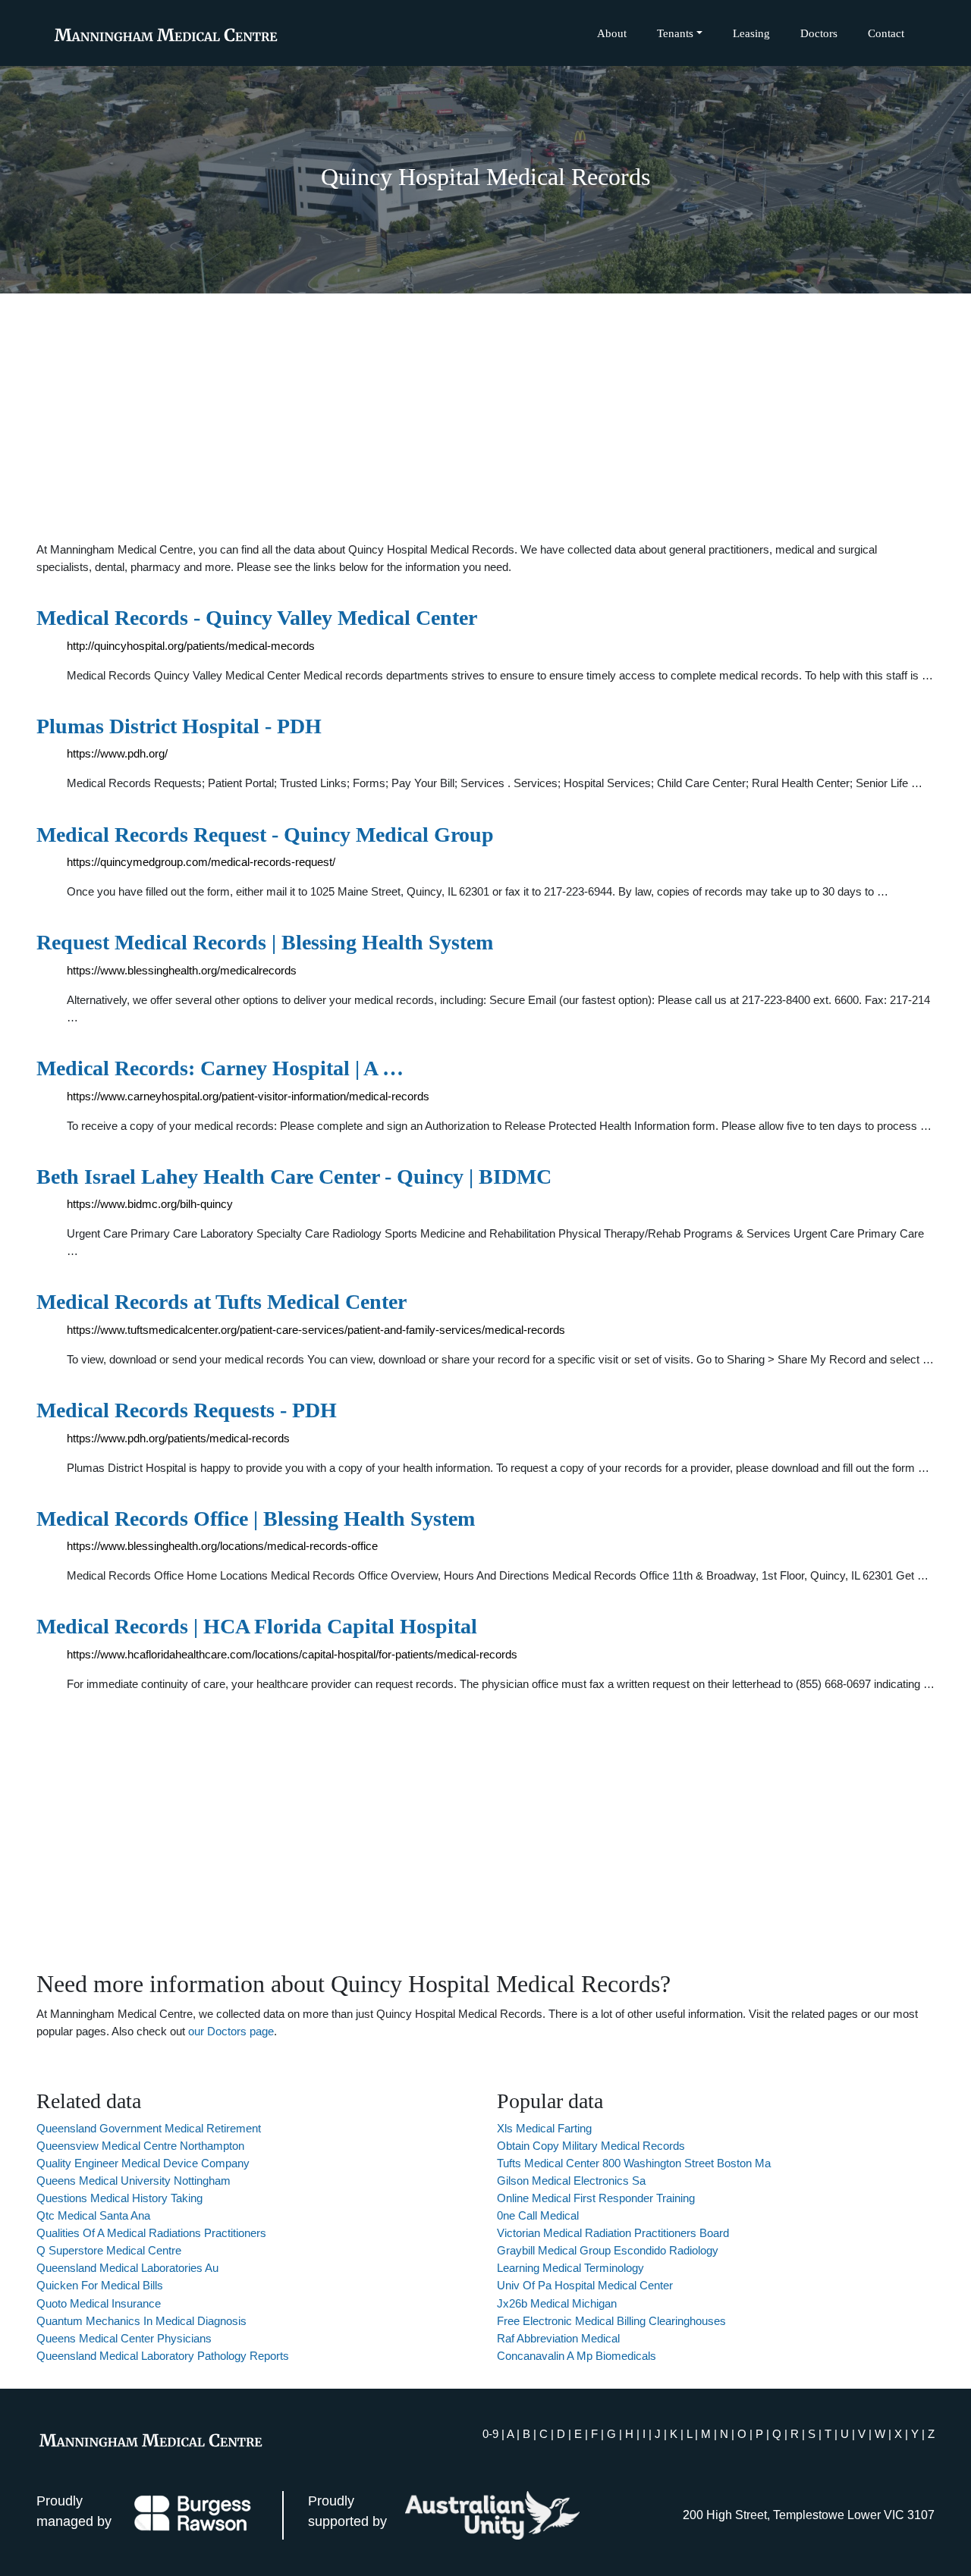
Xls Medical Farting (544, 2128)
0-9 (490, 2434)
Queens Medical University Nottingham (134, 2181)
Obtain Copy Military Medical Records (591, 2146)
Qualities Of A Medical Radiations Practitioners (151, 2233)
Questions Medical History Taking (119, 2198)
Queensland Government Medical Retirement (149, 2128)
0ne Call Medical (538, 2215)
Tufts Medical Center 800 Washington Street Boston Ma (634, 2163)
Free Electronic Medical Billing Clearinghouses (611, 2321)
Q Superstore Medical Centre (109, 2250)
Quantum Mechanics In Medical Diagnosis (141, 2321)
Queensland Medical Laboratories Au (127, 2268)
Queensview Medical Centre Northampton (140, 2146)
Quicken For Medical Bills (100, 2285)
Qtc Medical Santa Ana (93, 2215)
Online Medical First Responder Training (596, 2198)
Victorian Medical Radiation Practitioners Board (613, 2233)
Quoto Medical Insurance (99, 2303)
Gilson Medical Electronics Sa (571, 2181)
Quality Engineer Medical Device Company (143, 2163)
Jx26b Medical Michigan (557, 2303)
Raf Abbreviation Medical (558, 2338)
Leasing (751, 33)
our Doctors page (231, 2031)
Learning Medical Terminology (570, 2268)
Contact (886, 33)
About (612, 33)
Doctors (819, 33)
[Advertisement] (485, 417)
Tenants (675, 33)
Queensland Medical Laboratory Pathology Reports (163, 2356)
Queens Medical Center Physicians (124, 2338)
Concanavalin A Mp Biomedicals (577, 2356)
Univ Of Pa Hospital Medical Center (585, 2285)
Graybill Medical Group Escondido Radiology (608, 2250)
